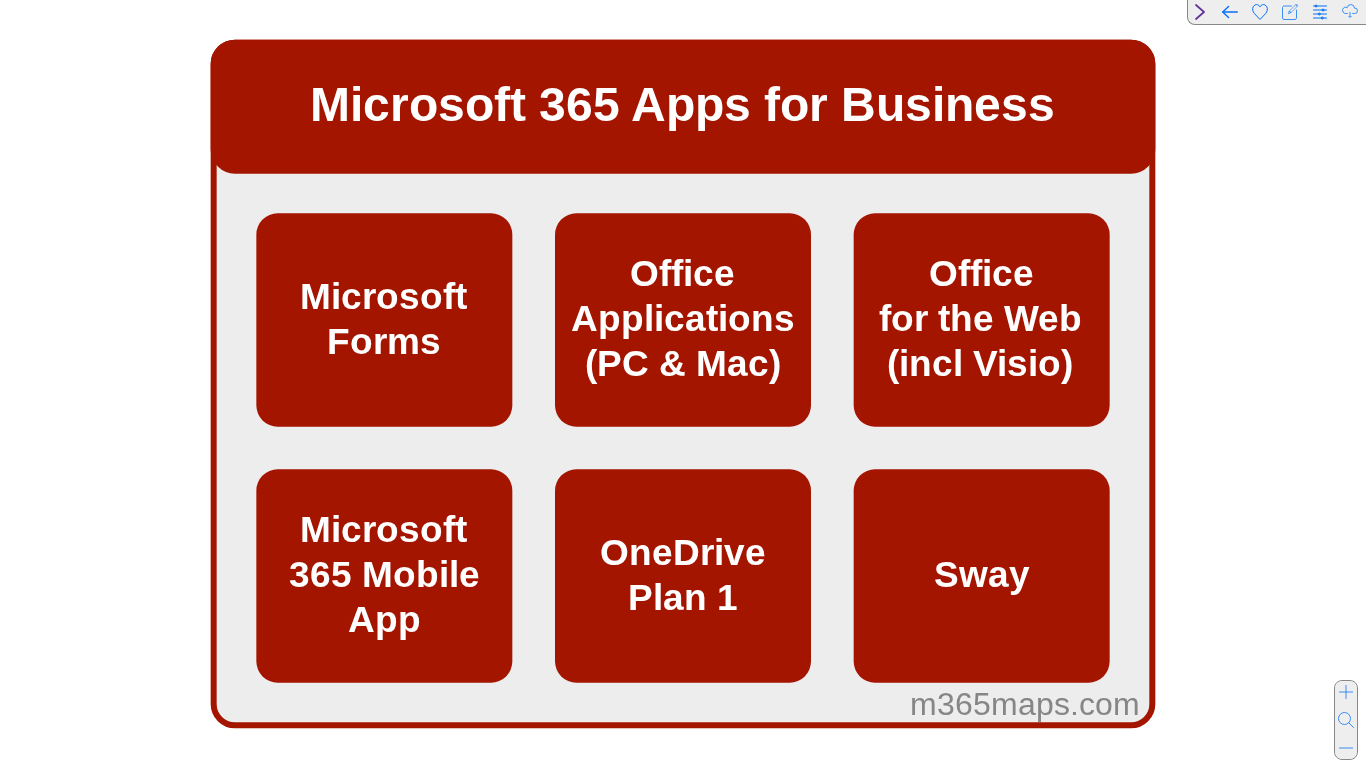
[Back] (1230, 12)
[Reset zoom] (1346, 720)
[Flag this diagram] (1260, 12)
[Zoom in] (1346, 692)
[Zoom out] (1346, 748)
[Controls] (1320, 12)
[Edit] (1290, 12)
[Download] (1350, 12)
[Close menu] (1200, 12)
